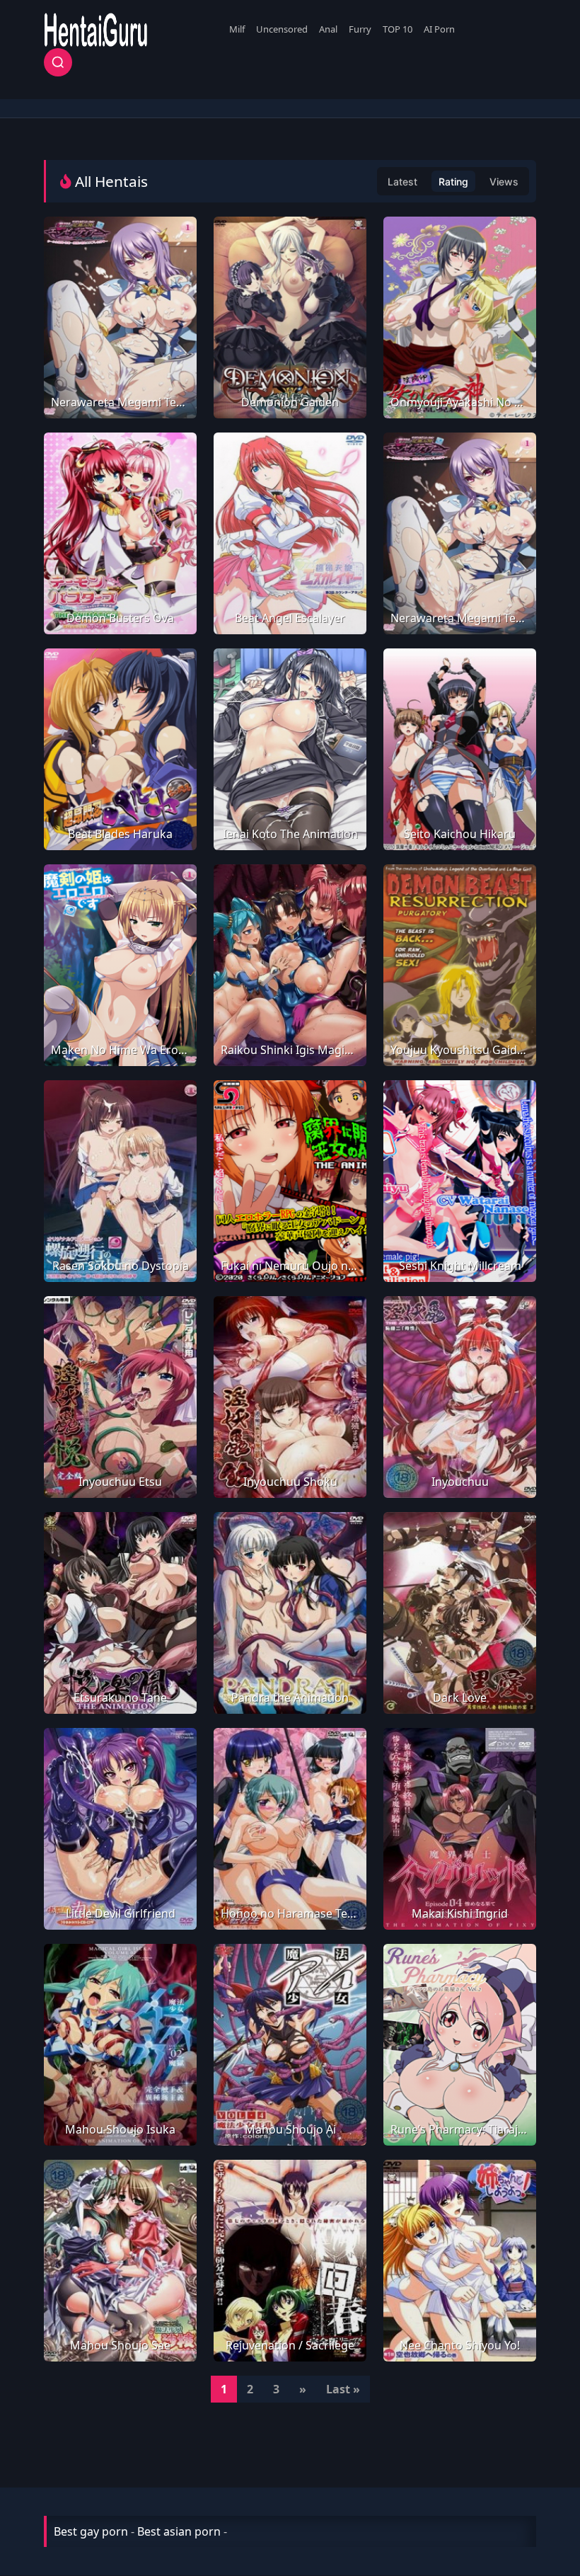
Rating (453, 182)
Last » (343, 2389)
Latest (402, 182)
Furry (360, 29)
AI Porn (439, 29)
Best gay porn (91, 2531)
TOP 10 (398, 29)
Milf (237, 29)
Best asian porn (179, 2531)
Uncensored (282, 29)
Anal (328, 29)
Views (504, 182)
